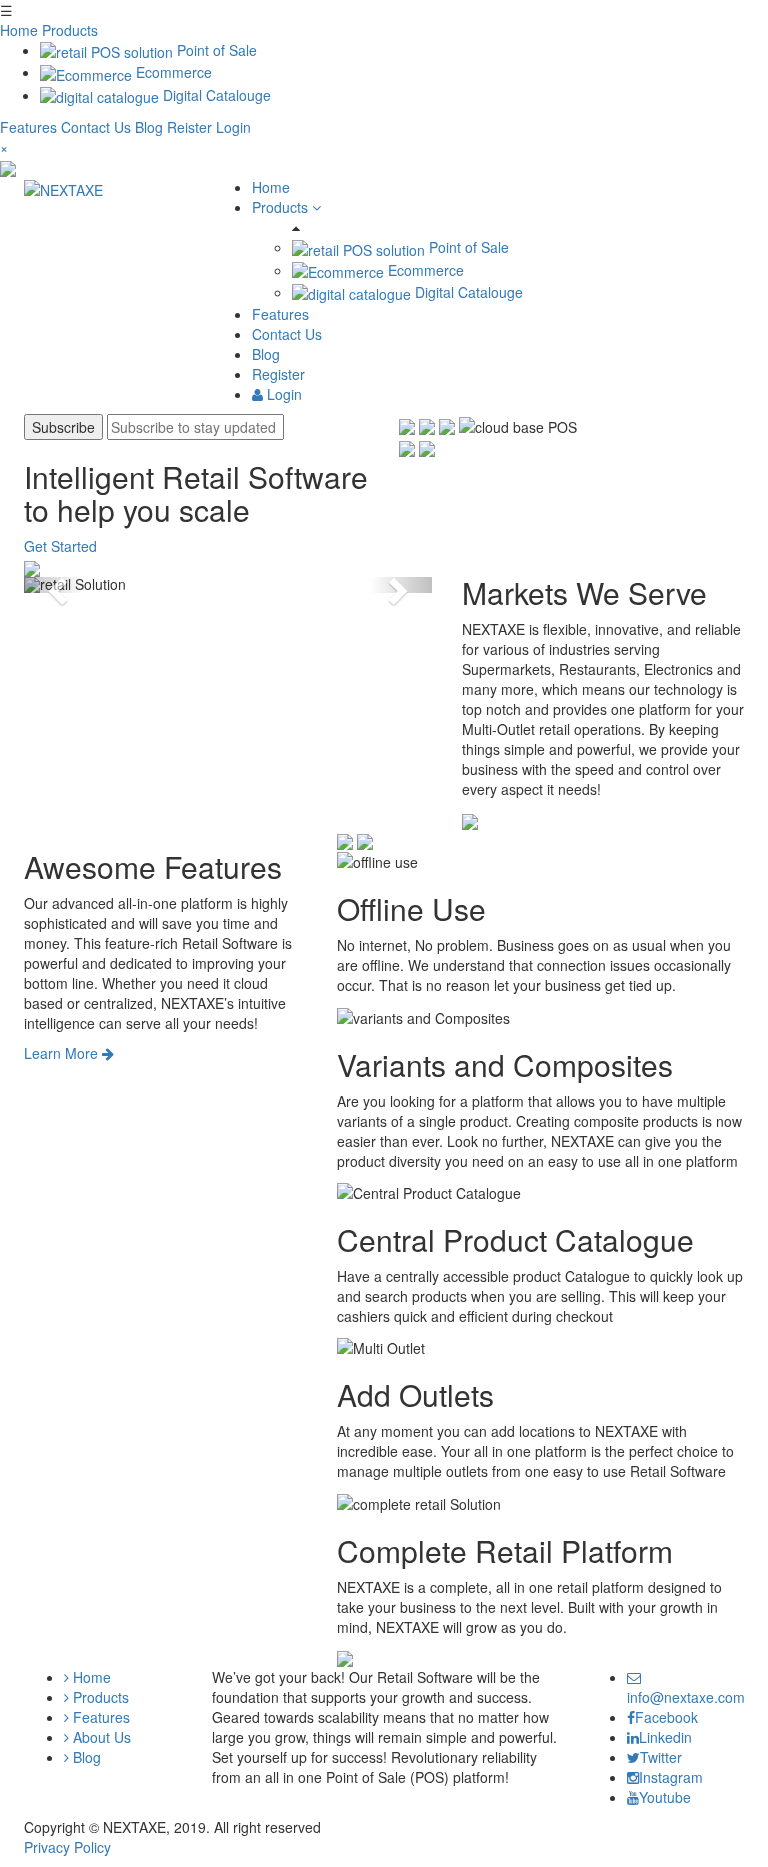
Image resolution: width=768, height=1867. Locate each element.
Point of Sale (215, 50)
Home (19, 30)
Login (233, 127)
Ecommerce (172, 72)
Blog (151, 127)
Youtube (665, 1797)
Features (30, 127)
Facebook (666, 1717)
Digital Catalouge (215, 95)
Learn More (63, 1053)
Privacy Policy (67, 1847)
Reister (189, 127)
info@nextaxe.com (686, 1697)
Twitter (661, 1757)
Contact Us (98, 127)
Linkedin (665, 1737)
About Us (100, 1737)
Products (70, 30)
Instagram (671, 1777)
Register (278, 374)
